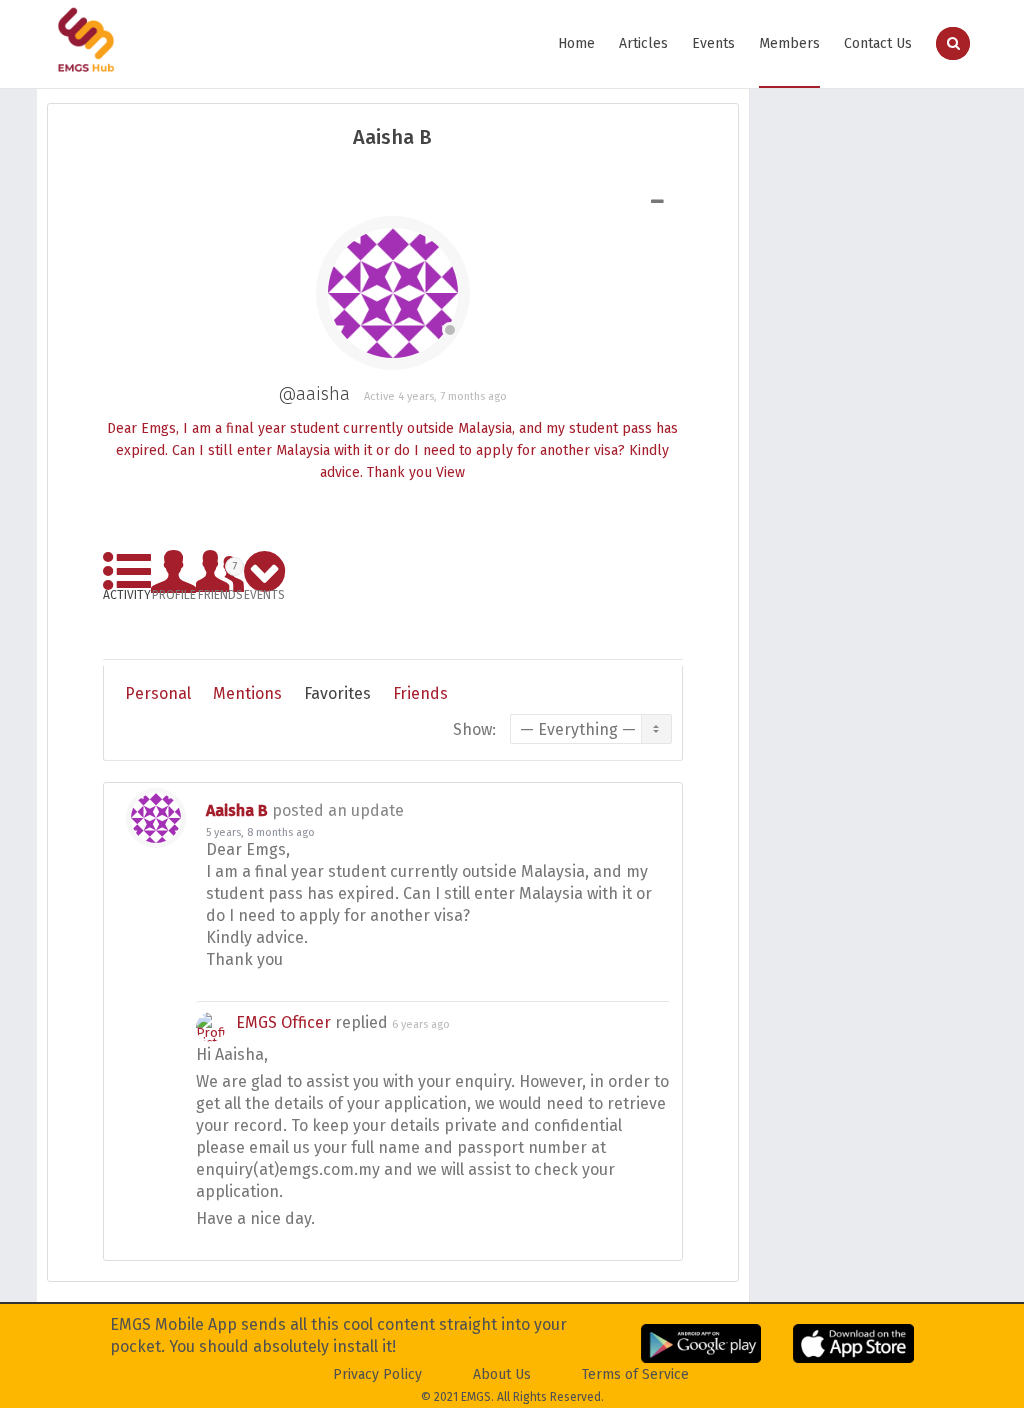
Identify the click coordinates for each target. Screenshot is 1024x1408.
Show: (474, 729)
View (450, 472)
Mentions (247, 693)
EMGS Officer (283, 1022)
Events (713, 43)
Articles (643, 43)
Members (789, 43)
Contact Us (878, 43)
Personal (158, 693)
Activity (127, 591)
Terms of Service (635, 1374)
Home (576, 43)
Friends (220, 577)
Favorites (337, 693)
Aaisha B (237, 810)
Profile (174, 591)
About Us (502, 1374)
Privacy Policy (377, 1374)
